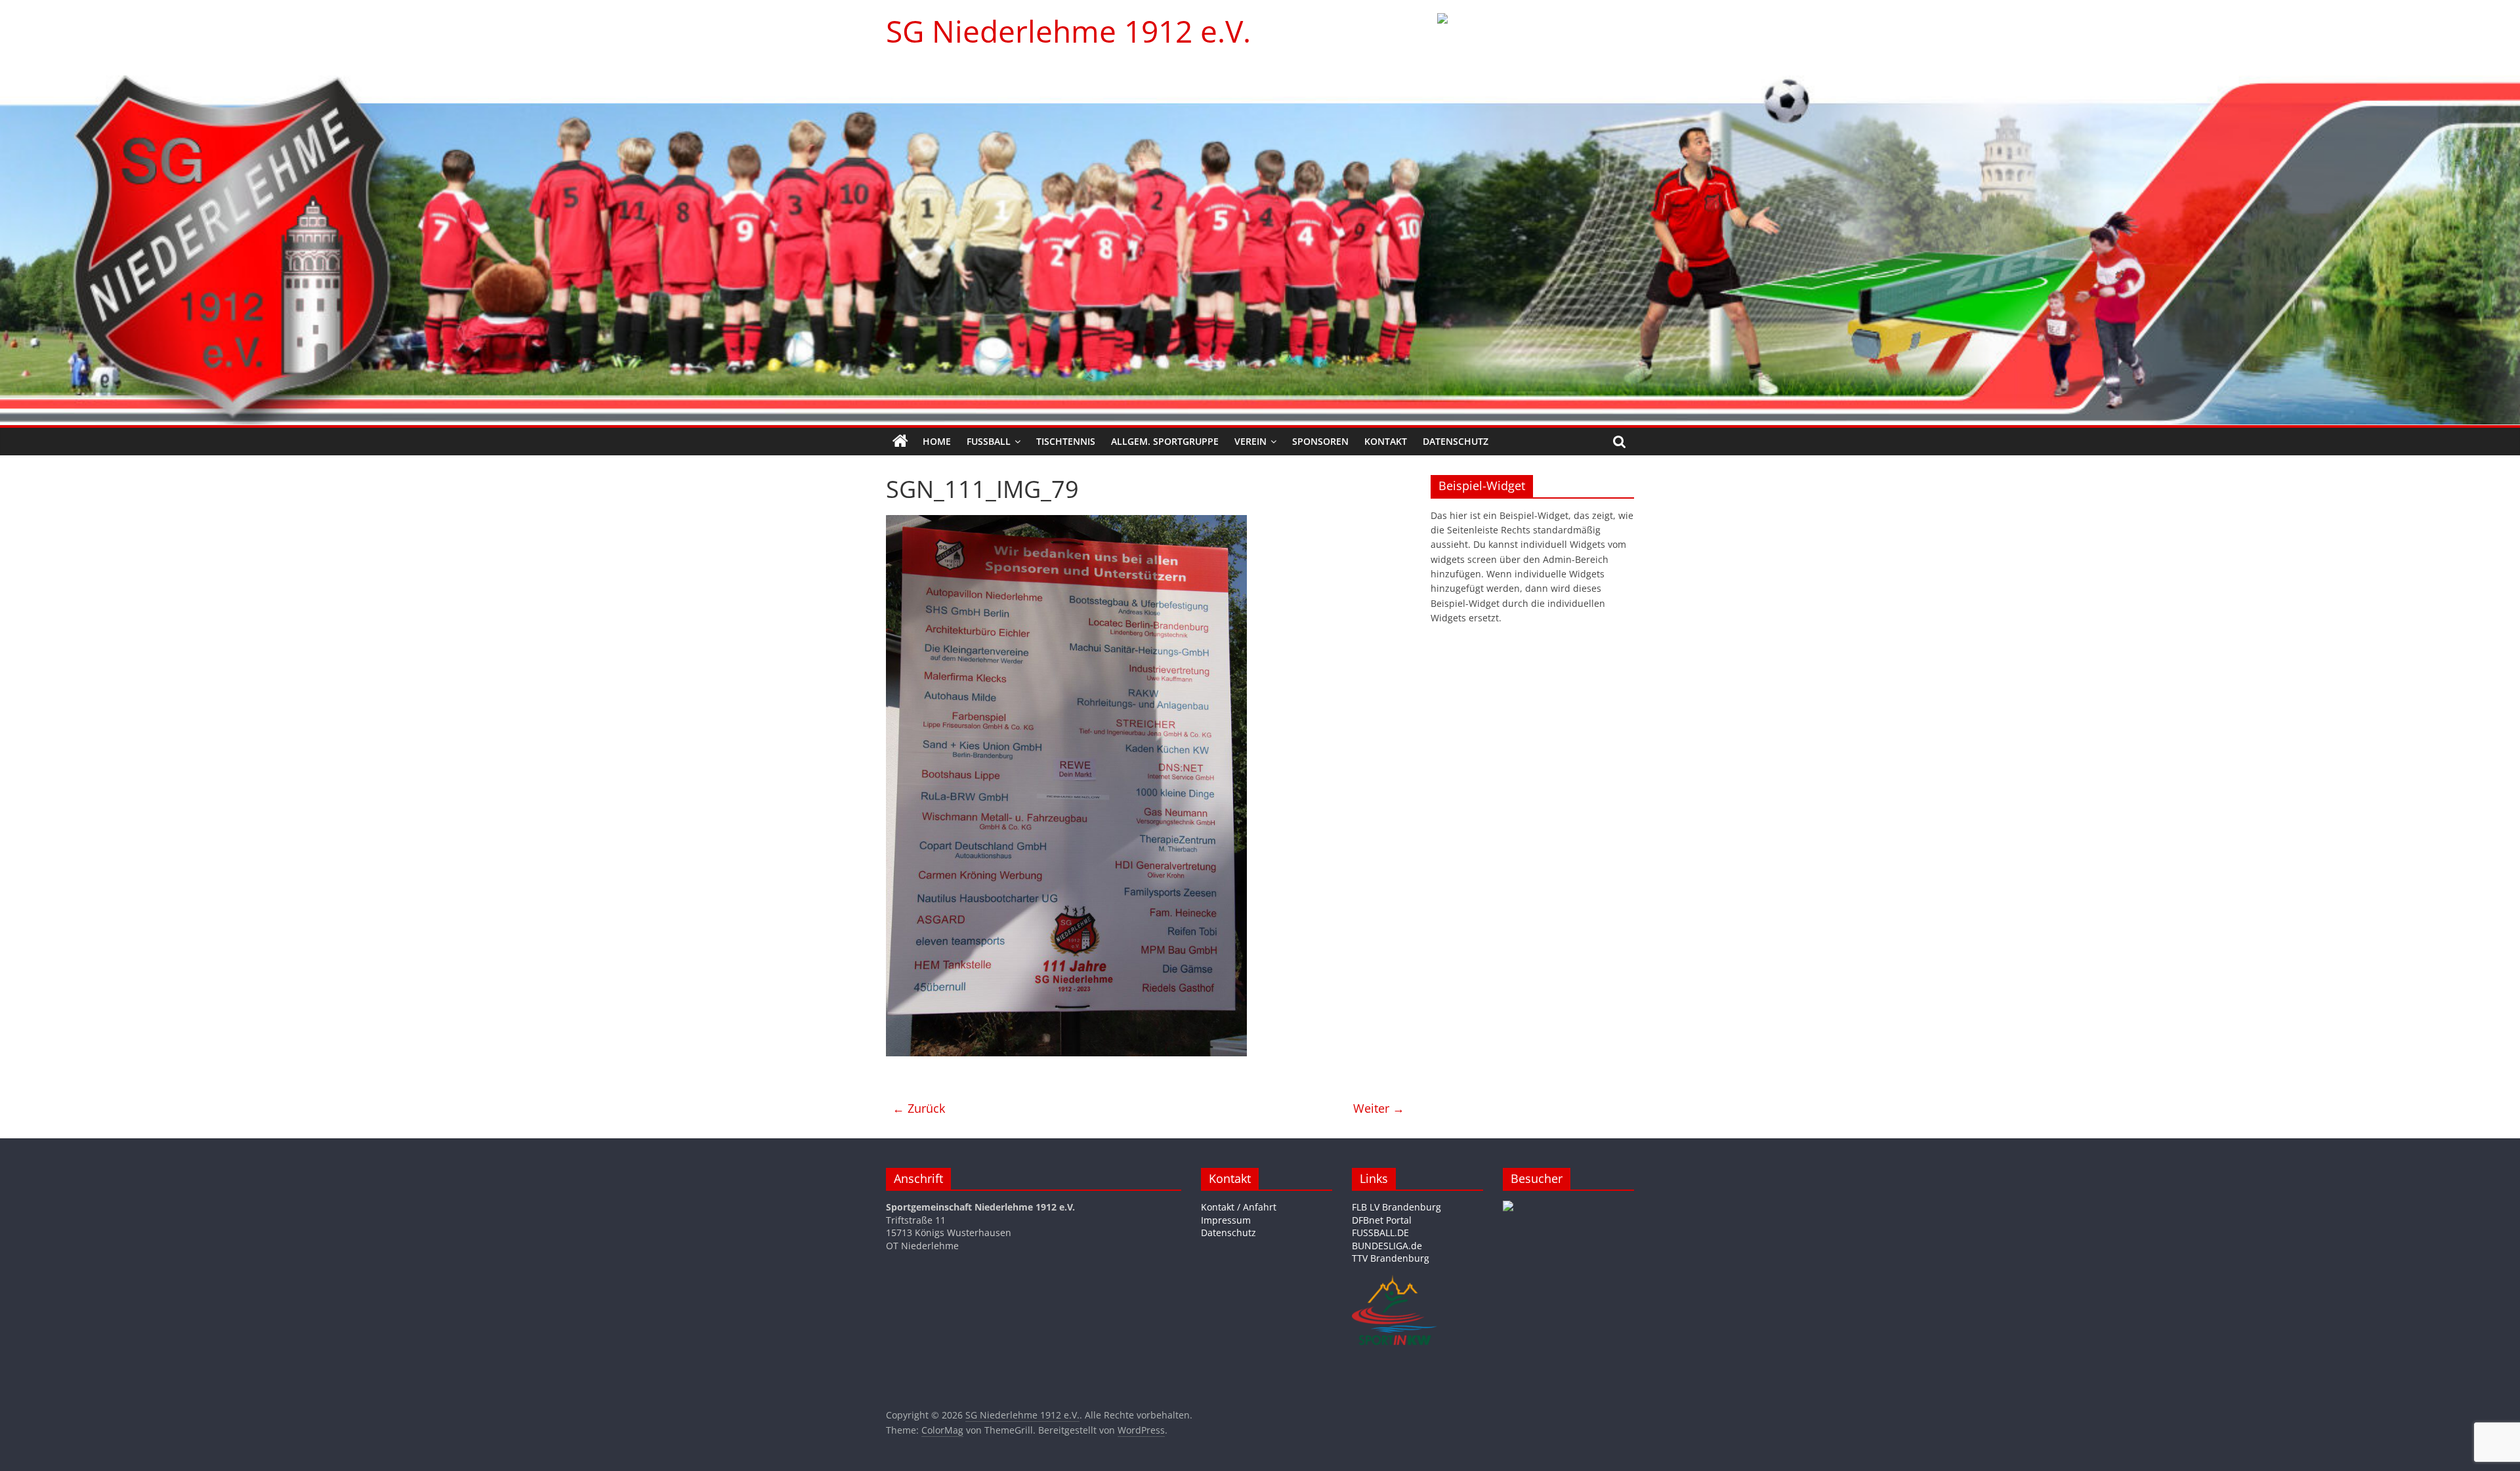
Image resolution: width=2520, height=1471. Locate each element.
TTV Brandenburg (1391, 1258)
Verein (1250, 441)
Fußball (989, 441)
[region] (1536, 36)
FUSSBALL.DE (1380, 1233)
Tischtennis (1066, 441)
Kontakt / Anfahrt (1239, 1207)
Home (937, 441)
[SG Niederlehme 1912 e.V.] (900, 442)
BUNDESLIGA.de (1387, 1246)
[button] (1536, 36)
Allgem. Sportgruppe (1165, 441)
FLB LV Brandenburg (1396, 1207)
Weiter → (1379, 1108)
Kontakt (1386, 441)
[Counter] (1508, 1207)
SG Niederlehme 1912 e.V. (1068, 31)
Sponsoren (1320, 441)
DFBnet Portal (1382, 1220)
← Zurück (919, 1108)
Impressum (1226, 1220)
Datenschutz (1456, 441)
